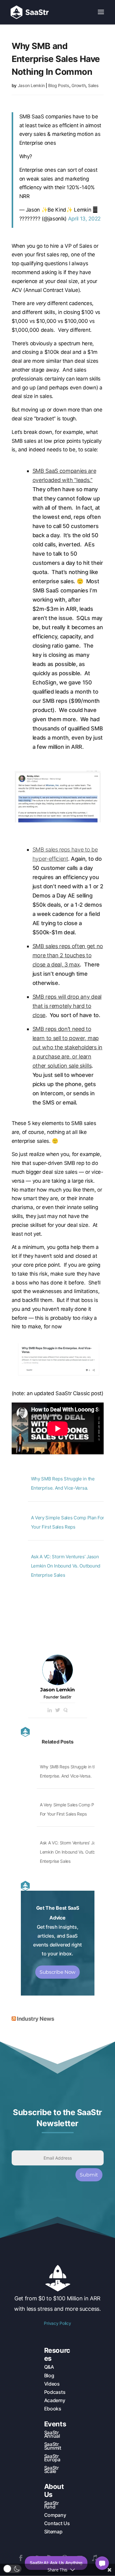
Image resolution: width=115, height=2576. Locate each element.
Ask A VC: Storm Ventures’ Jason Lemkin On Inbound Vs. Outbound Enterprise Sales (66, 1566)
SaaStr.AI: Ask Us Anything (56, 2563)
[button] (12, 2569)
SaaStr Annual (52, 2434)
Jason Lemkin (31, 85)
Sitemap (53, 2532)
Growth (79, 85)
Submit (89, 2175)
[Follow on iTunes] (94, 2558)
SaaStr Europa (52, 2458)
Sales (93, 85)
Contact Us (57, 2523)
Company (55, 2515)
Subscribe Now (57, 1972)
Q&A (49, 2367)
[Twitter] (58, 1710)
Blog (49, 2375)
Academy (55, 2400)
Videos (52, 2384)
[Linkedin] (50, 1710)
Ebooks (53, 2409)
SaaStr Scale (52, 2469)
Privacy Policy (57, 2323)
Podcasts (55, 2392)
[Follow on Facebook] (21, 2558)
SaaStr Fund (52, 2505)
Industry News (35, 2019)
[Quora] (66, 1710)
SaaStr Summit (53, 2446)
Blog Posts (59, 85)
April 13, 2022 (84, 219)
